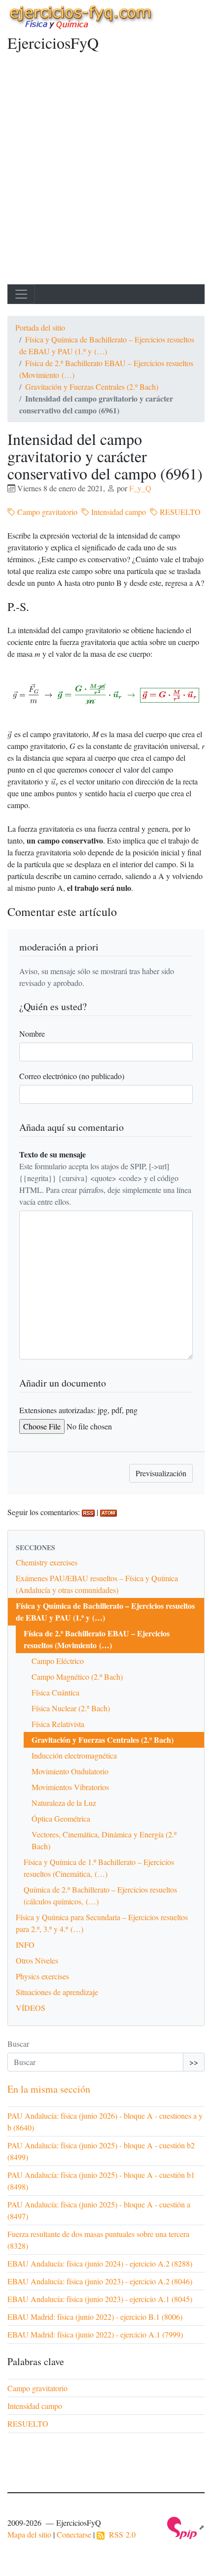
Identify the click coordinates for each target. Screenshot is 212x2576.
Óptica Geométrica (61, 1818)
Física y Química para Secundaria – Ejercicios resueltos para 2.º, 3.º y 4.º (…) (102, 1923)
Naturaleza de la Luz (64, 1803)
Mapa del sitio (29, 2534)
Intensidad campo (118, 512)
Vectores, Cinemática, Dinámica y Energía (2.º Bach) (104, 1840)
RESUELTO (179, 512)
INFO (25, 1945)
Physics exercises (42, 1976)
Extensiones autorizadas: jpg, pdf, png (78, 1410)
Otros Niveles (37, 1960)
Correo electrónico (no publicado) (72, 1076)
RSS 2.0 (120, 2534)
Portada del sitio (40, 327)
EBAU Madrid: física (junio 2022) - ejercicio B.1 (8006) (95, 2317)
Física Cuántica (55, 1692)
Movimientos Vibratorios (70, 1787)
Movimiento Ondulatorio (70, 1771)
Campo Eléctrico (58, 1661)
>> (194, 2062)
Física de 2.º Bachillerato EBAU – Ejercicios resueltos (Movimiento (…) (97, 1639)
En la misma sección (49, 2089)
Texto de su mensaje (53, 1154)
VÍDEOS (31, 2008)
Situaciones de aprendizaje (57, 1992)
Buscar (18, 2044)
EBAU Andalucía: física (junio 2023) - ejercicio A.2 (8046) (100, 2281)
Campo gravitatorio (46, 512)
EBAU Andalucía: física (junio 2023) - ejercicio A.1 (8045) (100, 2299)
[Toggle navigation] (21, 294)
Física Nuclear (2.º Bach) (71, 1708)
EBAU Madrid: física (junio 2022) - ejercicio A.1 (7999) (95, 2334)
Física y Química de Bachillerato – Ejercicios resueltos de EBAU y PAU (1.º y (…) (105, 1611)
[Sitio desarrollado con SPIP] (186, 2527)
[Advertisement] (106, 173)
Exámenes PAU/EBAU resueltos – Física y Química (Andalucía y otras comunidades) (97, 1584)
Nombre (32, 1034)
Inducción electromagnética (74, 1755)
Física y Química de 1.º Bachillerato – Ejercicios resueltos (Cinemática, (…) (99, 1868)
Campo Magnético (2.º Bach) (77, 1677)
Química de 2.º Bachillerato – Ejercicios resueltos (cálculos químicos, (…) (100, 1895)
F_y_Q (140, 488)
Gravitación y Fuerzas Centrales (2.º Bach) (92, 387)
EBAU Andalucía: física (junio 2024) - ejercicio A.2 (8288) (100, 2263)
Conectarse (74, 2534)
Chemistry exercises (47, 1562)
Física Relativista (58, 1724)
